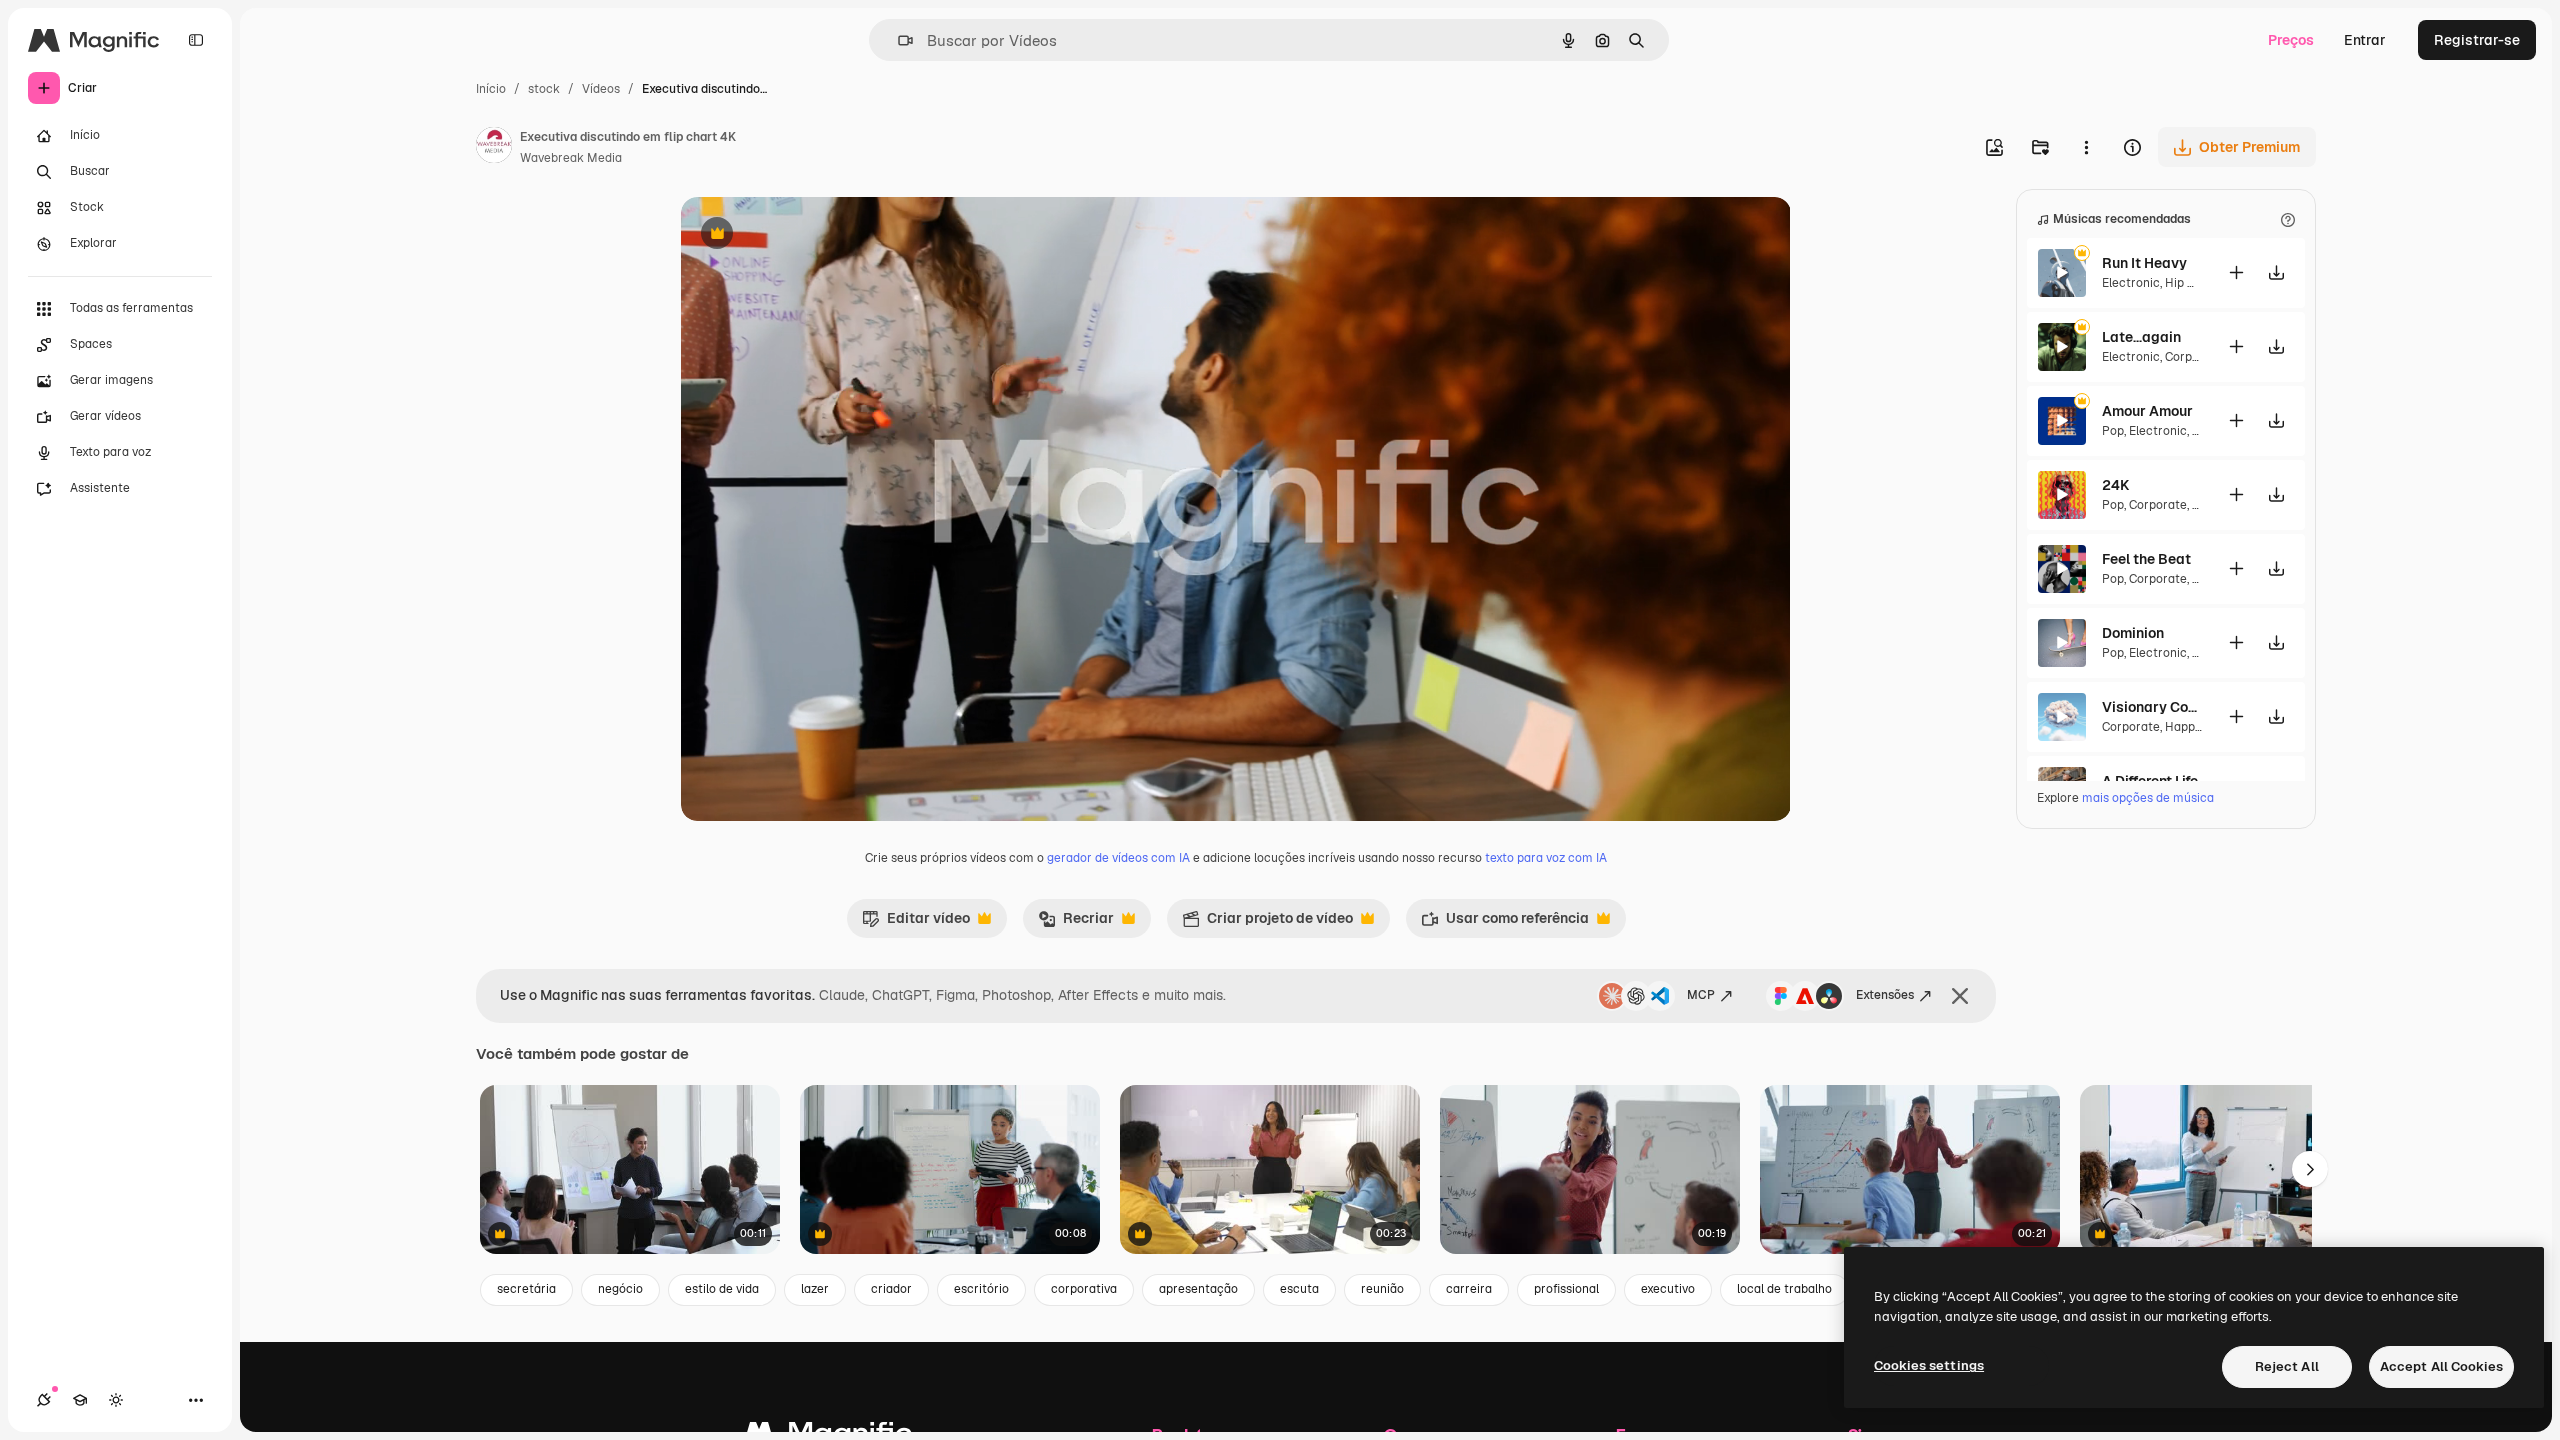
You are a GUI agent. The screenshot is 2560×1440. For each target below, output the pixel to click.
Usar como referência (1505, 923)
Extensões (1885, 995)
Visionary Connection (2152, 707)
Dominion (2133, 633)
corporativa (1084, 1289)
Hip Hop (2187, 283)
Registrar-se (2477, 40)
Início (491, 89)
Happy (2182, 727)
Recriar (1076, 923)
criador (891, 1289)
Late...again (2141, 337)
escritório (981, 1289)
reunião (1382, 1289)
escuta (1299, 1289)
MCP (1701, 995)
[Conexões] (44, 1400)
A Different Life (2150, 781)
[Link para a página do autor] (494, 148)
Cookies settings (1929, 1365)
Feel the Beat (2146, 559)
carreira (1469, 1289)
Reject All (2287, 1366)
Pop (2113, 431)
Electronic (2131, 283)
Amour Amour (2147, 411)
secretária (526, 1289)
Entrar (2365, 40)
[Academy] (80, 1400)
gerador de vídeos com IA (1118, 858)
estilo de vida (722, 1289)
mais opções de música (2148, 798)
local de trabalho (1784, 1289)
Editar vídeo (916, 923)
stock (544, 89)
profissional (1566, 1289)
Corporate (2194, 357)
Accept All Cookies (2441, 1366)
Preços (2291, 40)
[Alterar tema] (116, 1400)
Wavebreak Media (571, 158)
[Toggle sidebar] (196, 40)
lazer (815, 1289)
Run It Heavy (2144, 263)
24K (2115, 485)
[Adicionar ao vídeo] (2236, 272)
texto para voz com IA (1546, 858)
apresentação (1198, 1289)
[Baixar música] (2276, 272)
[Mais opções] (2086, 147)
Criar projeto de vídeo (1267, 923)
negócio (620, 1289)
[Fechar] (1960, 996)
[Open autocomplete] (897, 40)
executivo (1668, 1289)
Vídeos (601, 89)
